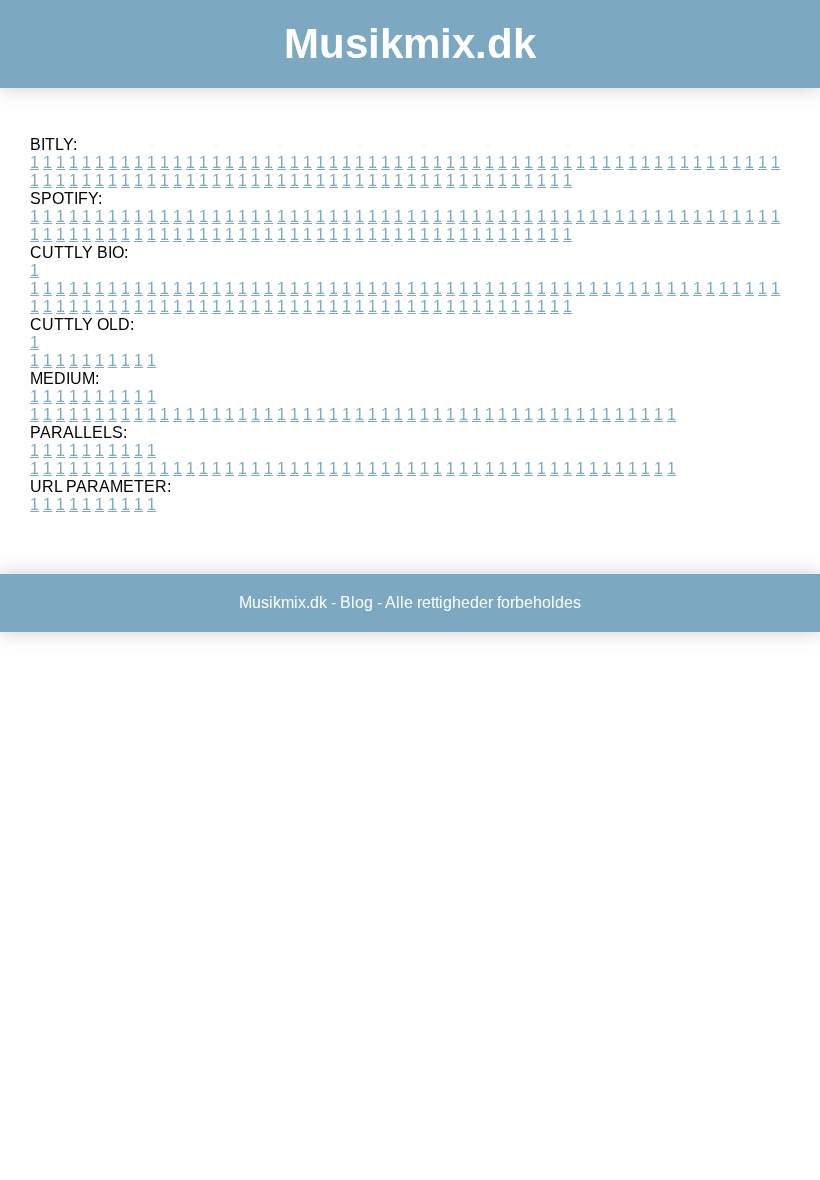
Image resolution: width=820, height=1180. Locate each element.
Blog (356, 602)
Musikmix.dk (410, 43)
